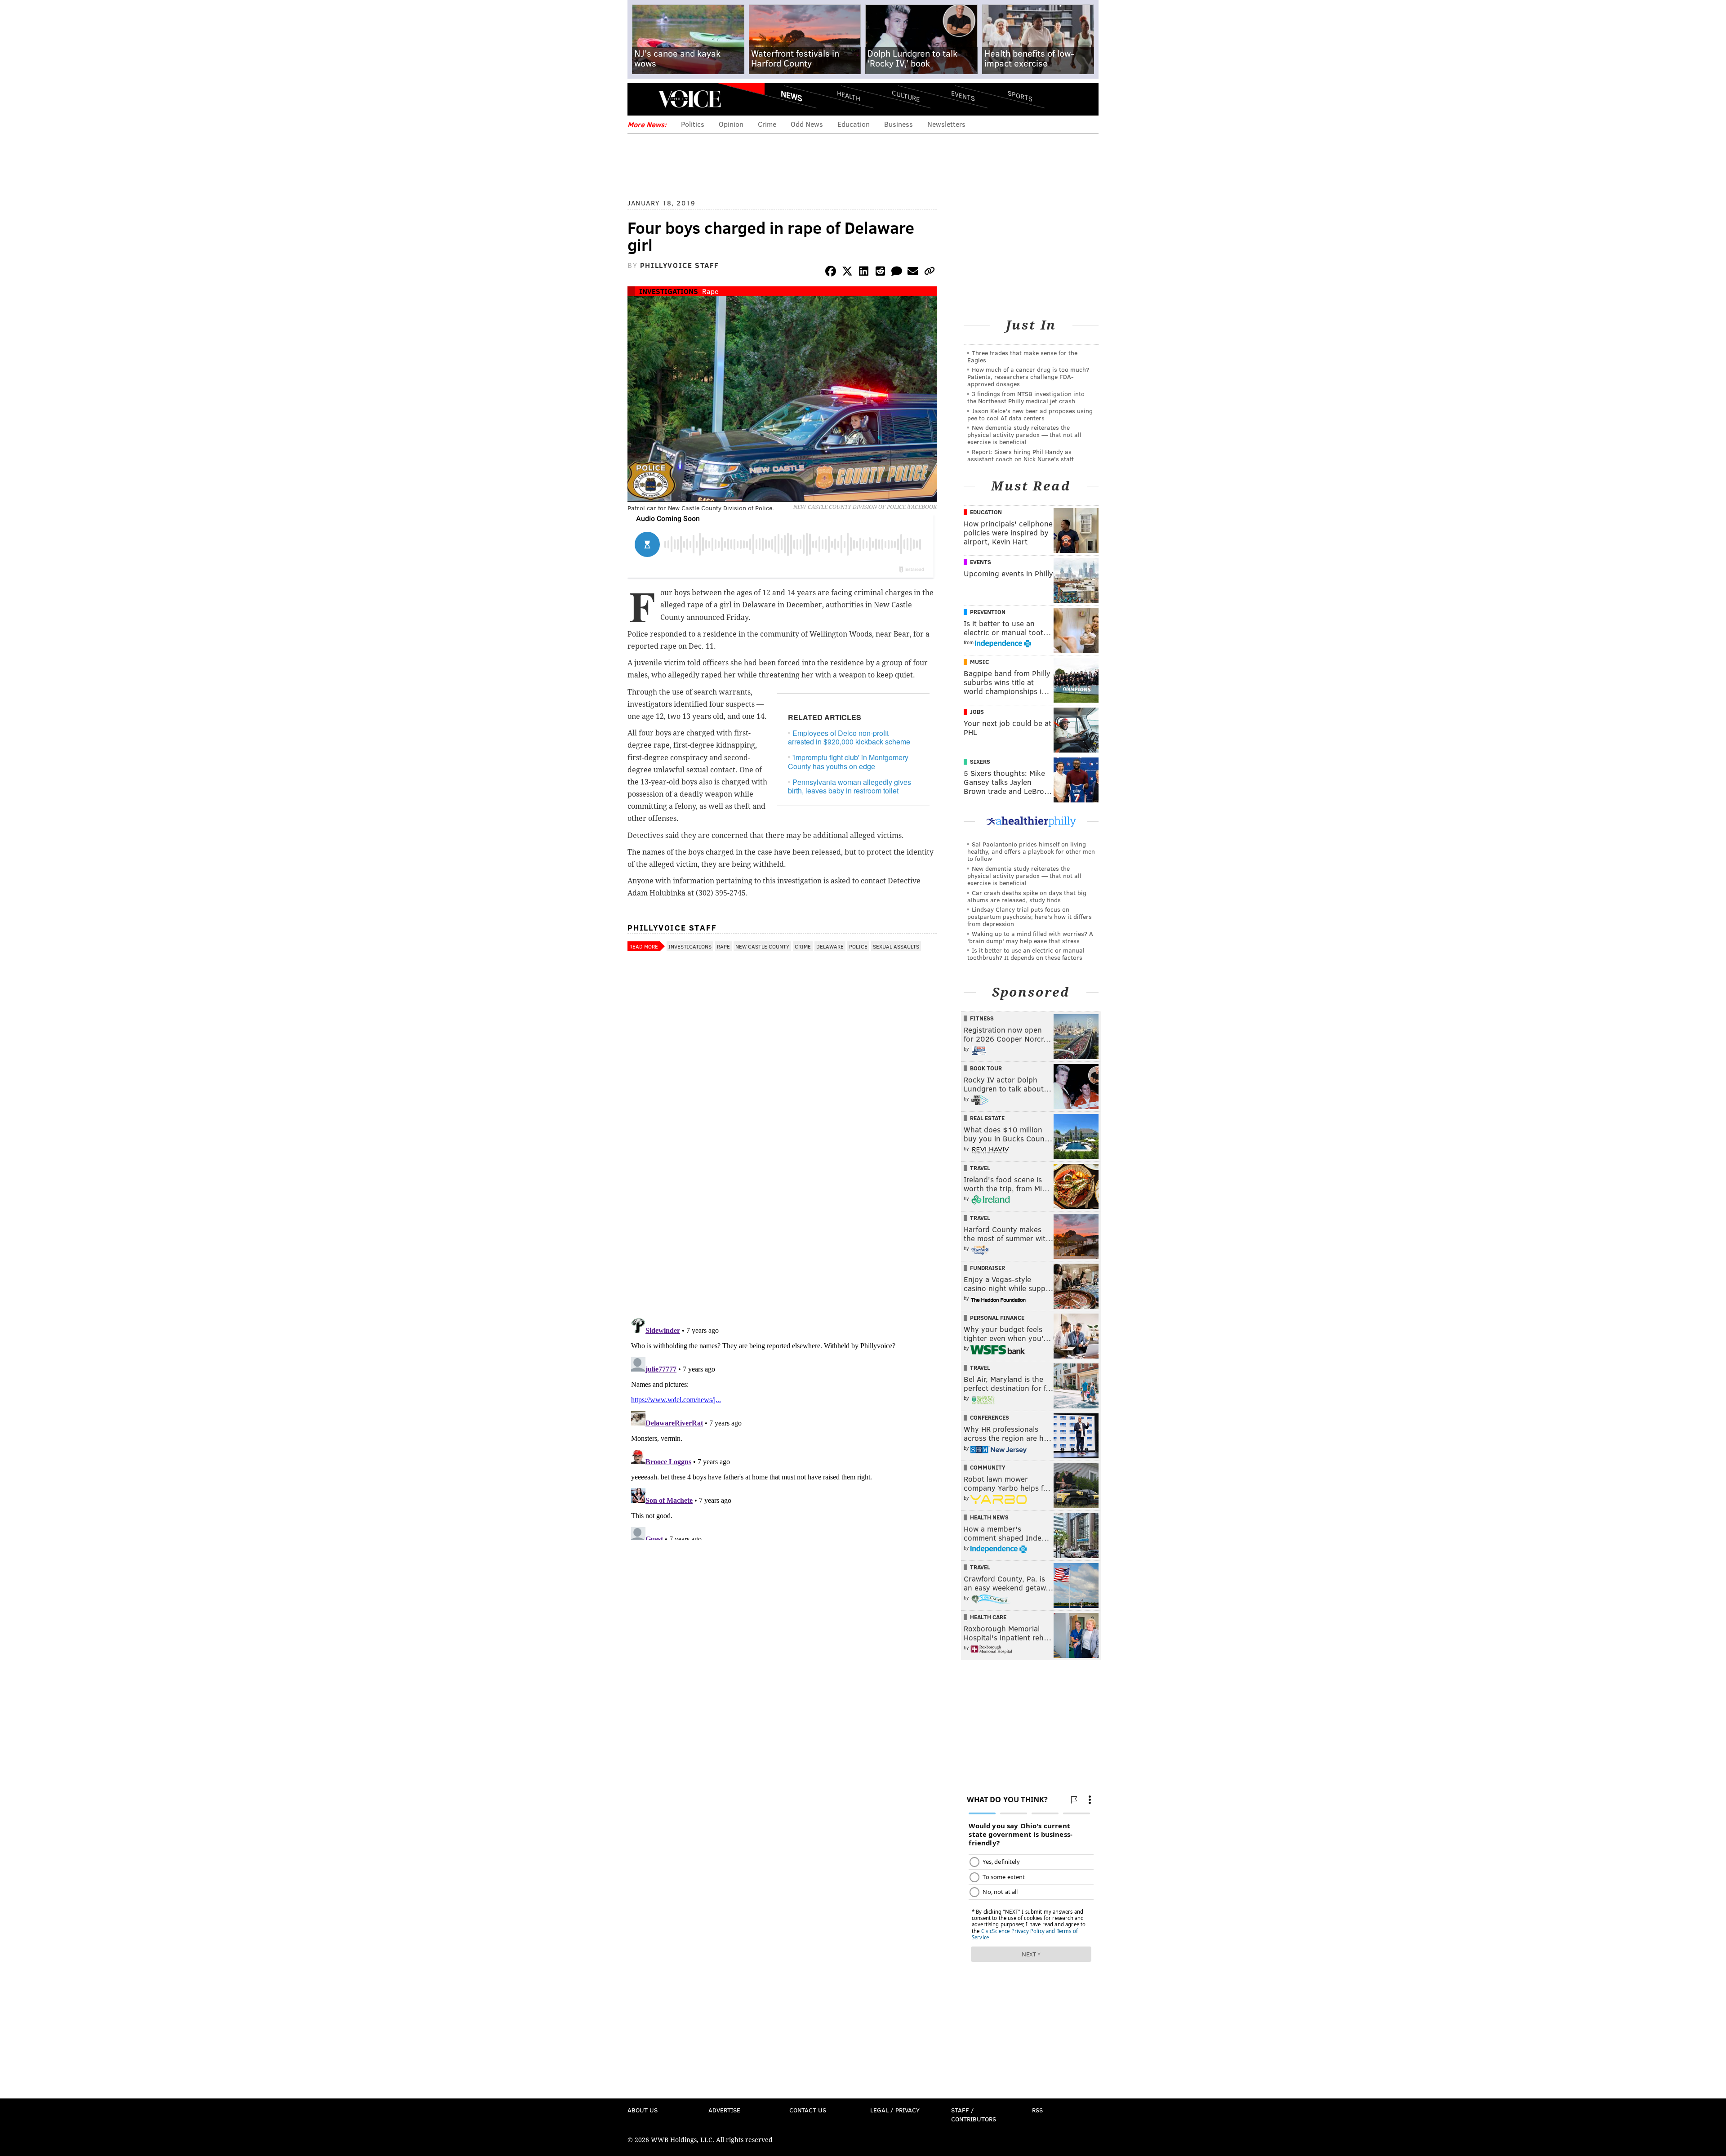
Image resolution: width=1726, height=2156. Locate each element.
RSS (1037, 2110)
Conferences (990, 1417)
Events (963, 96)
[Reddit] (880, 273)
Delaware (830, 946)
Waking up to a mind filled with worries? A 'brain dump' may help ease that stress (1030, 937)
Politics (693, 124)
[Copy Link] (930, 273)
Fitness (982, 1018)
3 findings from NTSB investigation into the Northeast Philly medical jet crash (1026, 397)
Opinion (731, 124)
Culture (906, 96)
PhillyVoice (689, 99)
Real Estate (987, 1118)
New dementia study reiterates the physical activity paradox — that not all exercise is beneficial (1024, 434)
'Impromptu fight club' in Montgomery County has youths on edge (848, 762)
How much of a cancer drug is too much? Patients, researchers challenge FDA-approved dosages (1028, 376)
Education (854, 124)
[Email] (913, 273)
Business (899, 124)
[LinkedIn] (864, 273)
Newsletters (946, 124)
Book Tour (986, 1068)
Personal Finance (997, 1318)
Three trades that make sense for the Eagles (1022, 356)
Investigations (669, 291)
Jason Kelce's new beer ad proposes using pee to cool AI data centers (1030, 414)
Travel (980, 1168)
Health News (989, 1517)
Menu (642, 99)
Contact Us (808, 2110)
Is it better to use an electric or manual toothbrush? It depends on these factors (1026, 954)
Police (858, 946)
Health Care (988, 1617)
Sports (1020, 96)
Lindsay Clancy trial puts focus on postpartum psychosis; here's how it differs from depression (1030, 916)
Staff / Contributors (974, 2114)
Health (849, 96)
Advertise (724, 2110)
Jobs (977, 712)
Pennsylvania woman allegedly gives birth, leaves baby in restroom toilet (850, 786)
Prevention (988, 612)
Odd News (807, 124)
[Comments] (897, 273)
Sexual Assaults (896, 946)
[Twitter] (847, 273)
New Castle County (762, 946)
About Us (643, 2110)
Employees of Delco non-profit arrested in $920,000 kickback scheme (849, 737)
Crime (767, 124)
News (792, 96)
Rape (710, 291)
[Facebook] (831, 273)
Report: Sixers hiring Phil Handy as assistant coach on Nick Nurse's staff (1021, 455)
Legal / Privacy (895, 2110)
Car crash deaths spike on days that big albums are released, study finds (1027, 896)
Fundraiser (988, 1268)
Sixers (980, 762)
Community (988, 1467)
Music (979, 662)
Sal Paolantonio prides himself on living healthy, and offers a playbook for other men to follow (1031, 851)
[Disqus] (782, 1195)
